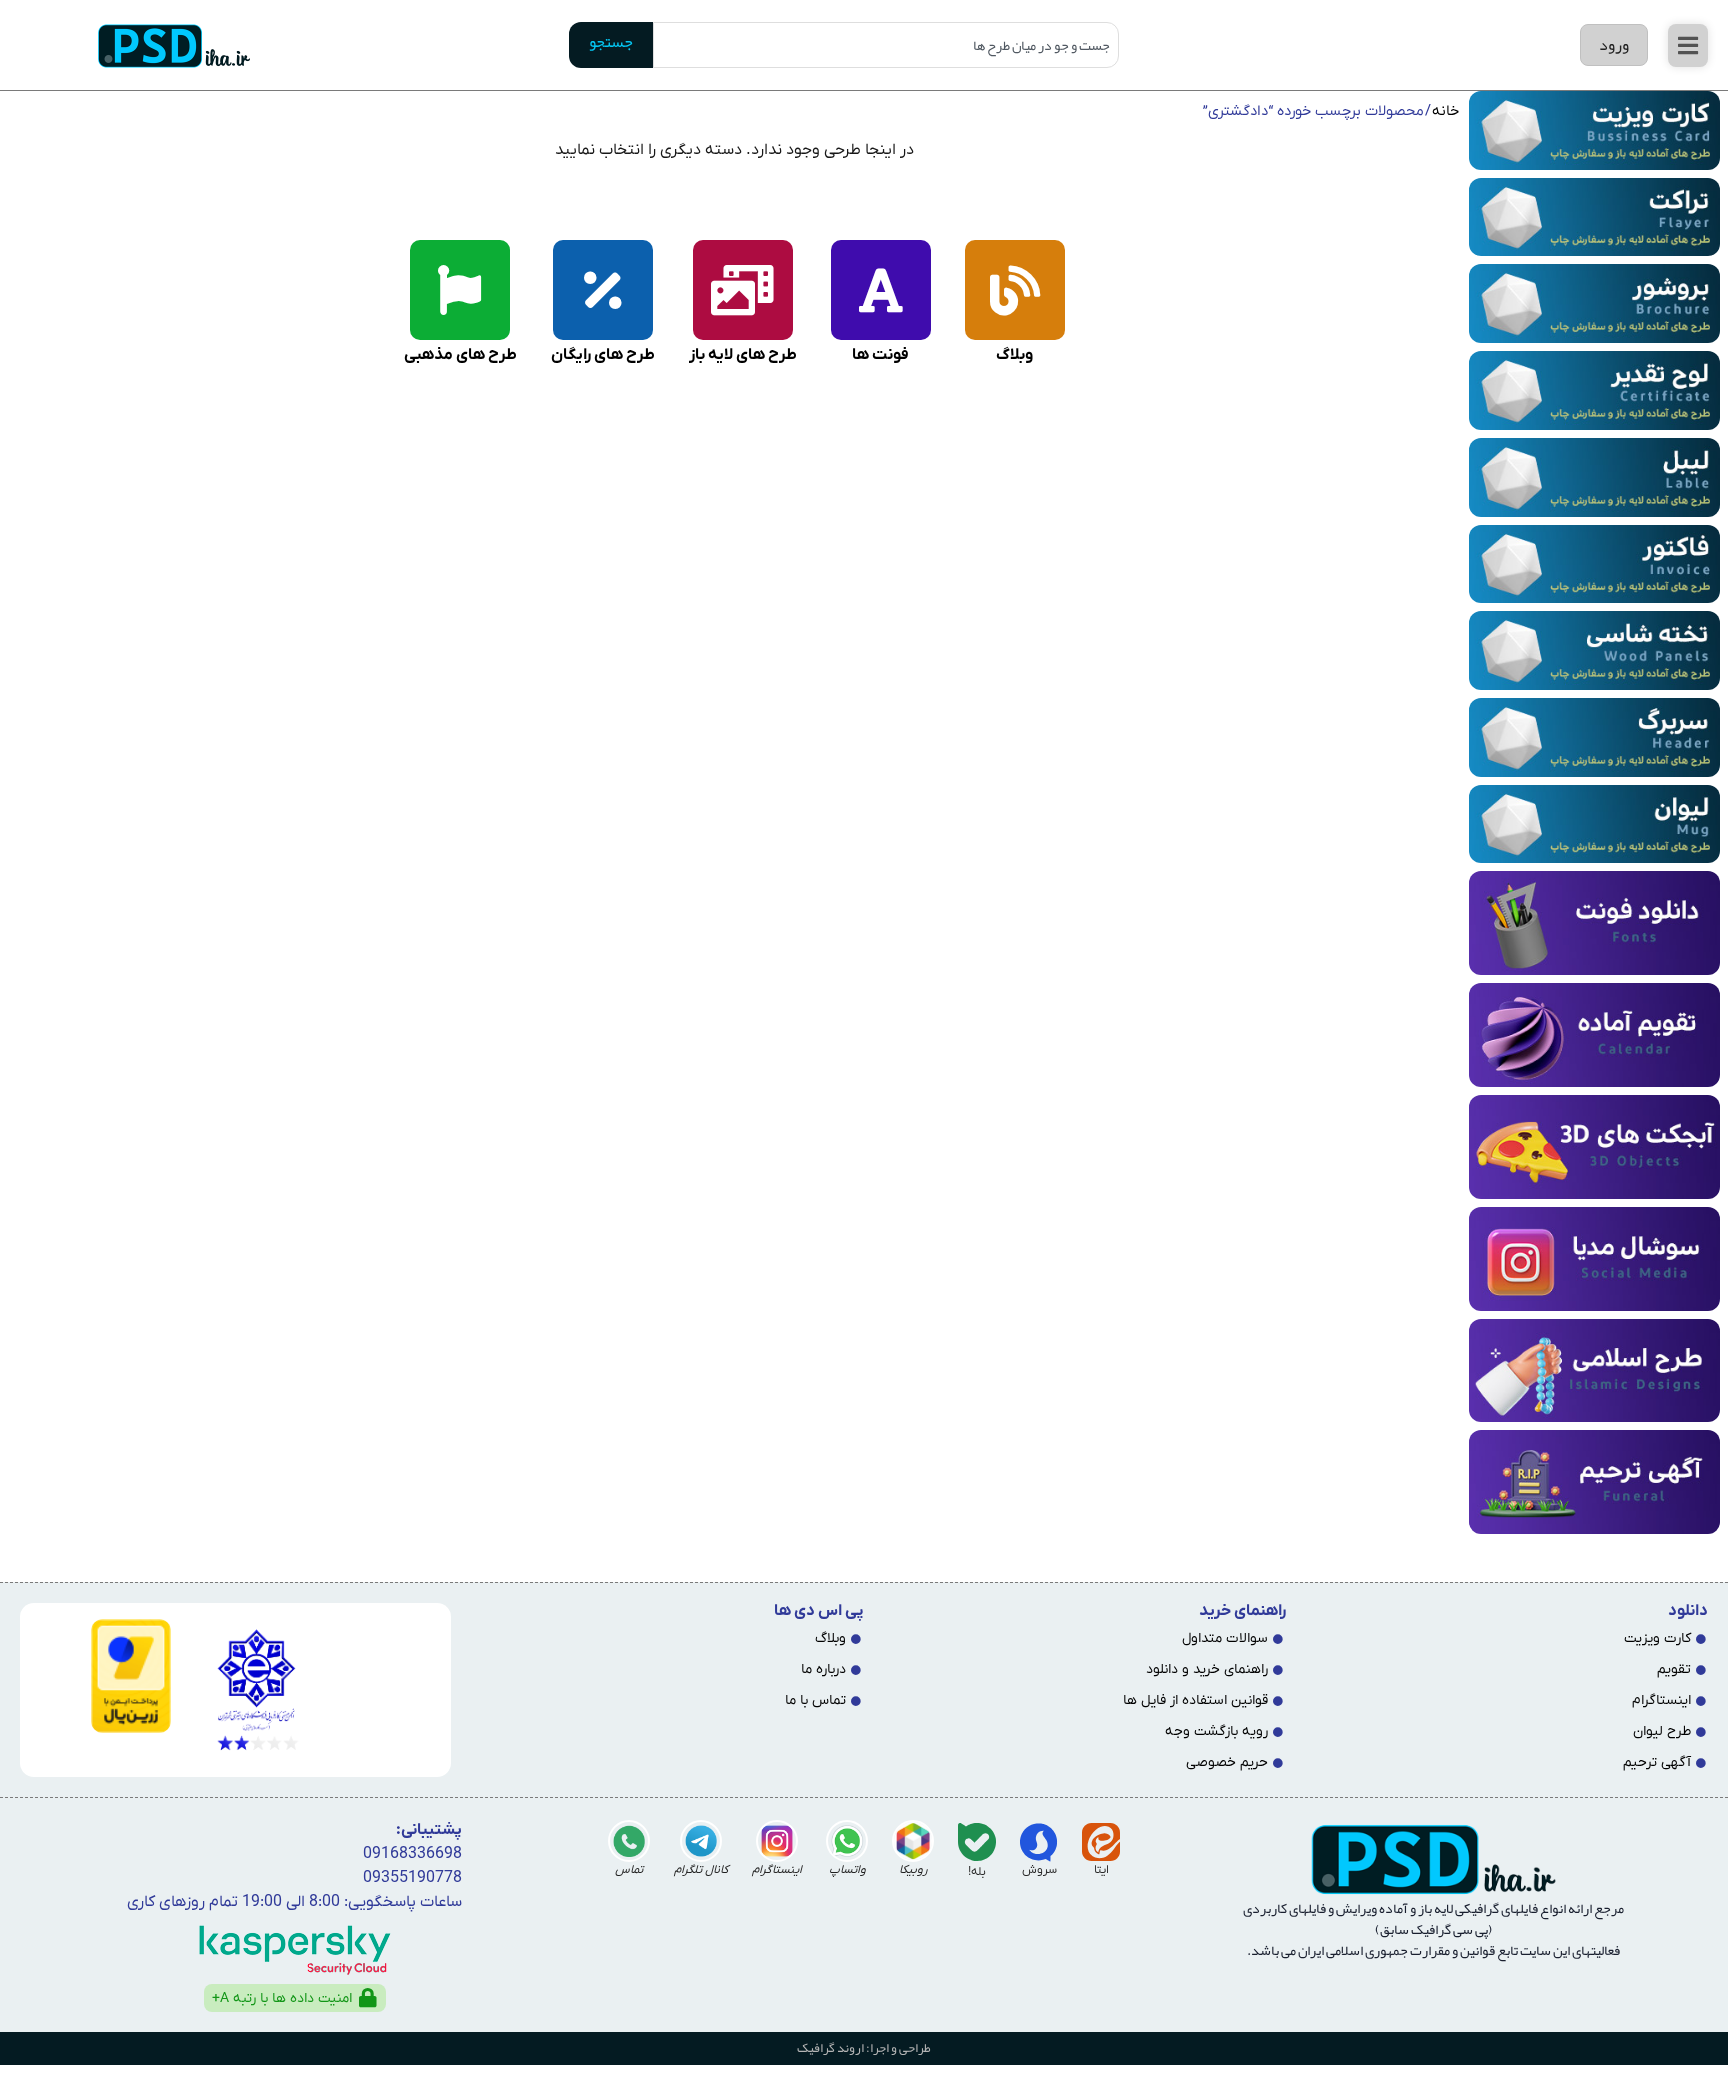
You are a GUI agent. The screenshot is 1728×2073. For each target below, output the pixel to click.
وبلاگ (1014, 355)
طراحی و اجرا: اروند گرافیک (864, 2048)
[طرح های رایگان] (603, 290)
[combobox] (885, 45)
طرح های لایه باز (743, 355)
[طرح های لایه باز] (743, 290)
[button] (1688, 45)
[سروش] (1039, 1842)
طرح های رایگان (603, 355)
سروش (1039, 1870)
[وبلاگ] (1015, 290)
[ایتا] (1101, 1842)
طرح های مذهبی (460, 355)
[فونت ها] (881, 290)
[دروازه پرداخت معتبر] (103, 1675)
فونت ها (880, 355)
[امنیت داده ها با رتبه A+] (368, 1998)
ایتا (1101, 1870)
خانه (1445, 111)
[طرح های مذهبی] (460, 290)
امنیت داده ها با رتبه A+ (282, 1998)
